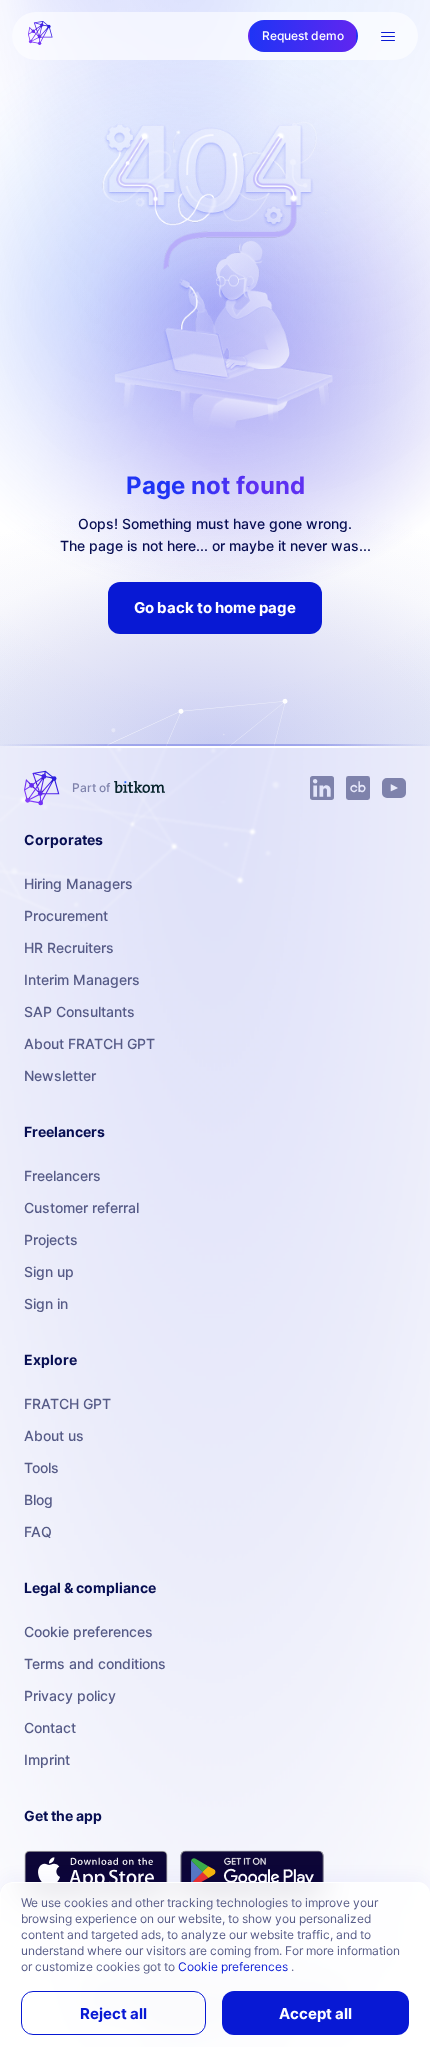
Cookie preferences (88, 1631)
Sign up (49, 1271)
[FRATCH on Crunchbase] (358, 788)
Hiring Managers (78, 883)
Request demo (303, 35)
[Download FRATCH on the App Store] (96, 1871)
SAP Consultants (79, 1011)
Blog (38, 1499)
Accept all (315, 2013)
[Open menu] (388, 36)
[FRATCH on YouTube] (394, 788)
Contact (50, 1727)
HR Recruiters (69, 947)
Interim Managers (82, 979)
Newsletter (60, 1075)
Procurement (66, 915)
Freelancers (62, 1175)
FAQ (38, 1531)
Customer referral (81, 1207)
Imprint (47, 1759)
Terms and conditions (95, 1663)
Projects (51, 1239)
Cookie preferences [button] (234, 1966)
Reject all (113, 2013)
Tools (41, 1467)
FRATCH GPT (67, 1403)
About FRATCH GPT (89, 1043)
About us (54, 1435)
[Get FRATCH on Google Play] (252, 1872)
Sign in (46, 1303)
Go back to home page (215, 607)
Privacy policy (70, 1695)
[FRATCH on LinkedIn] (322, 788)
